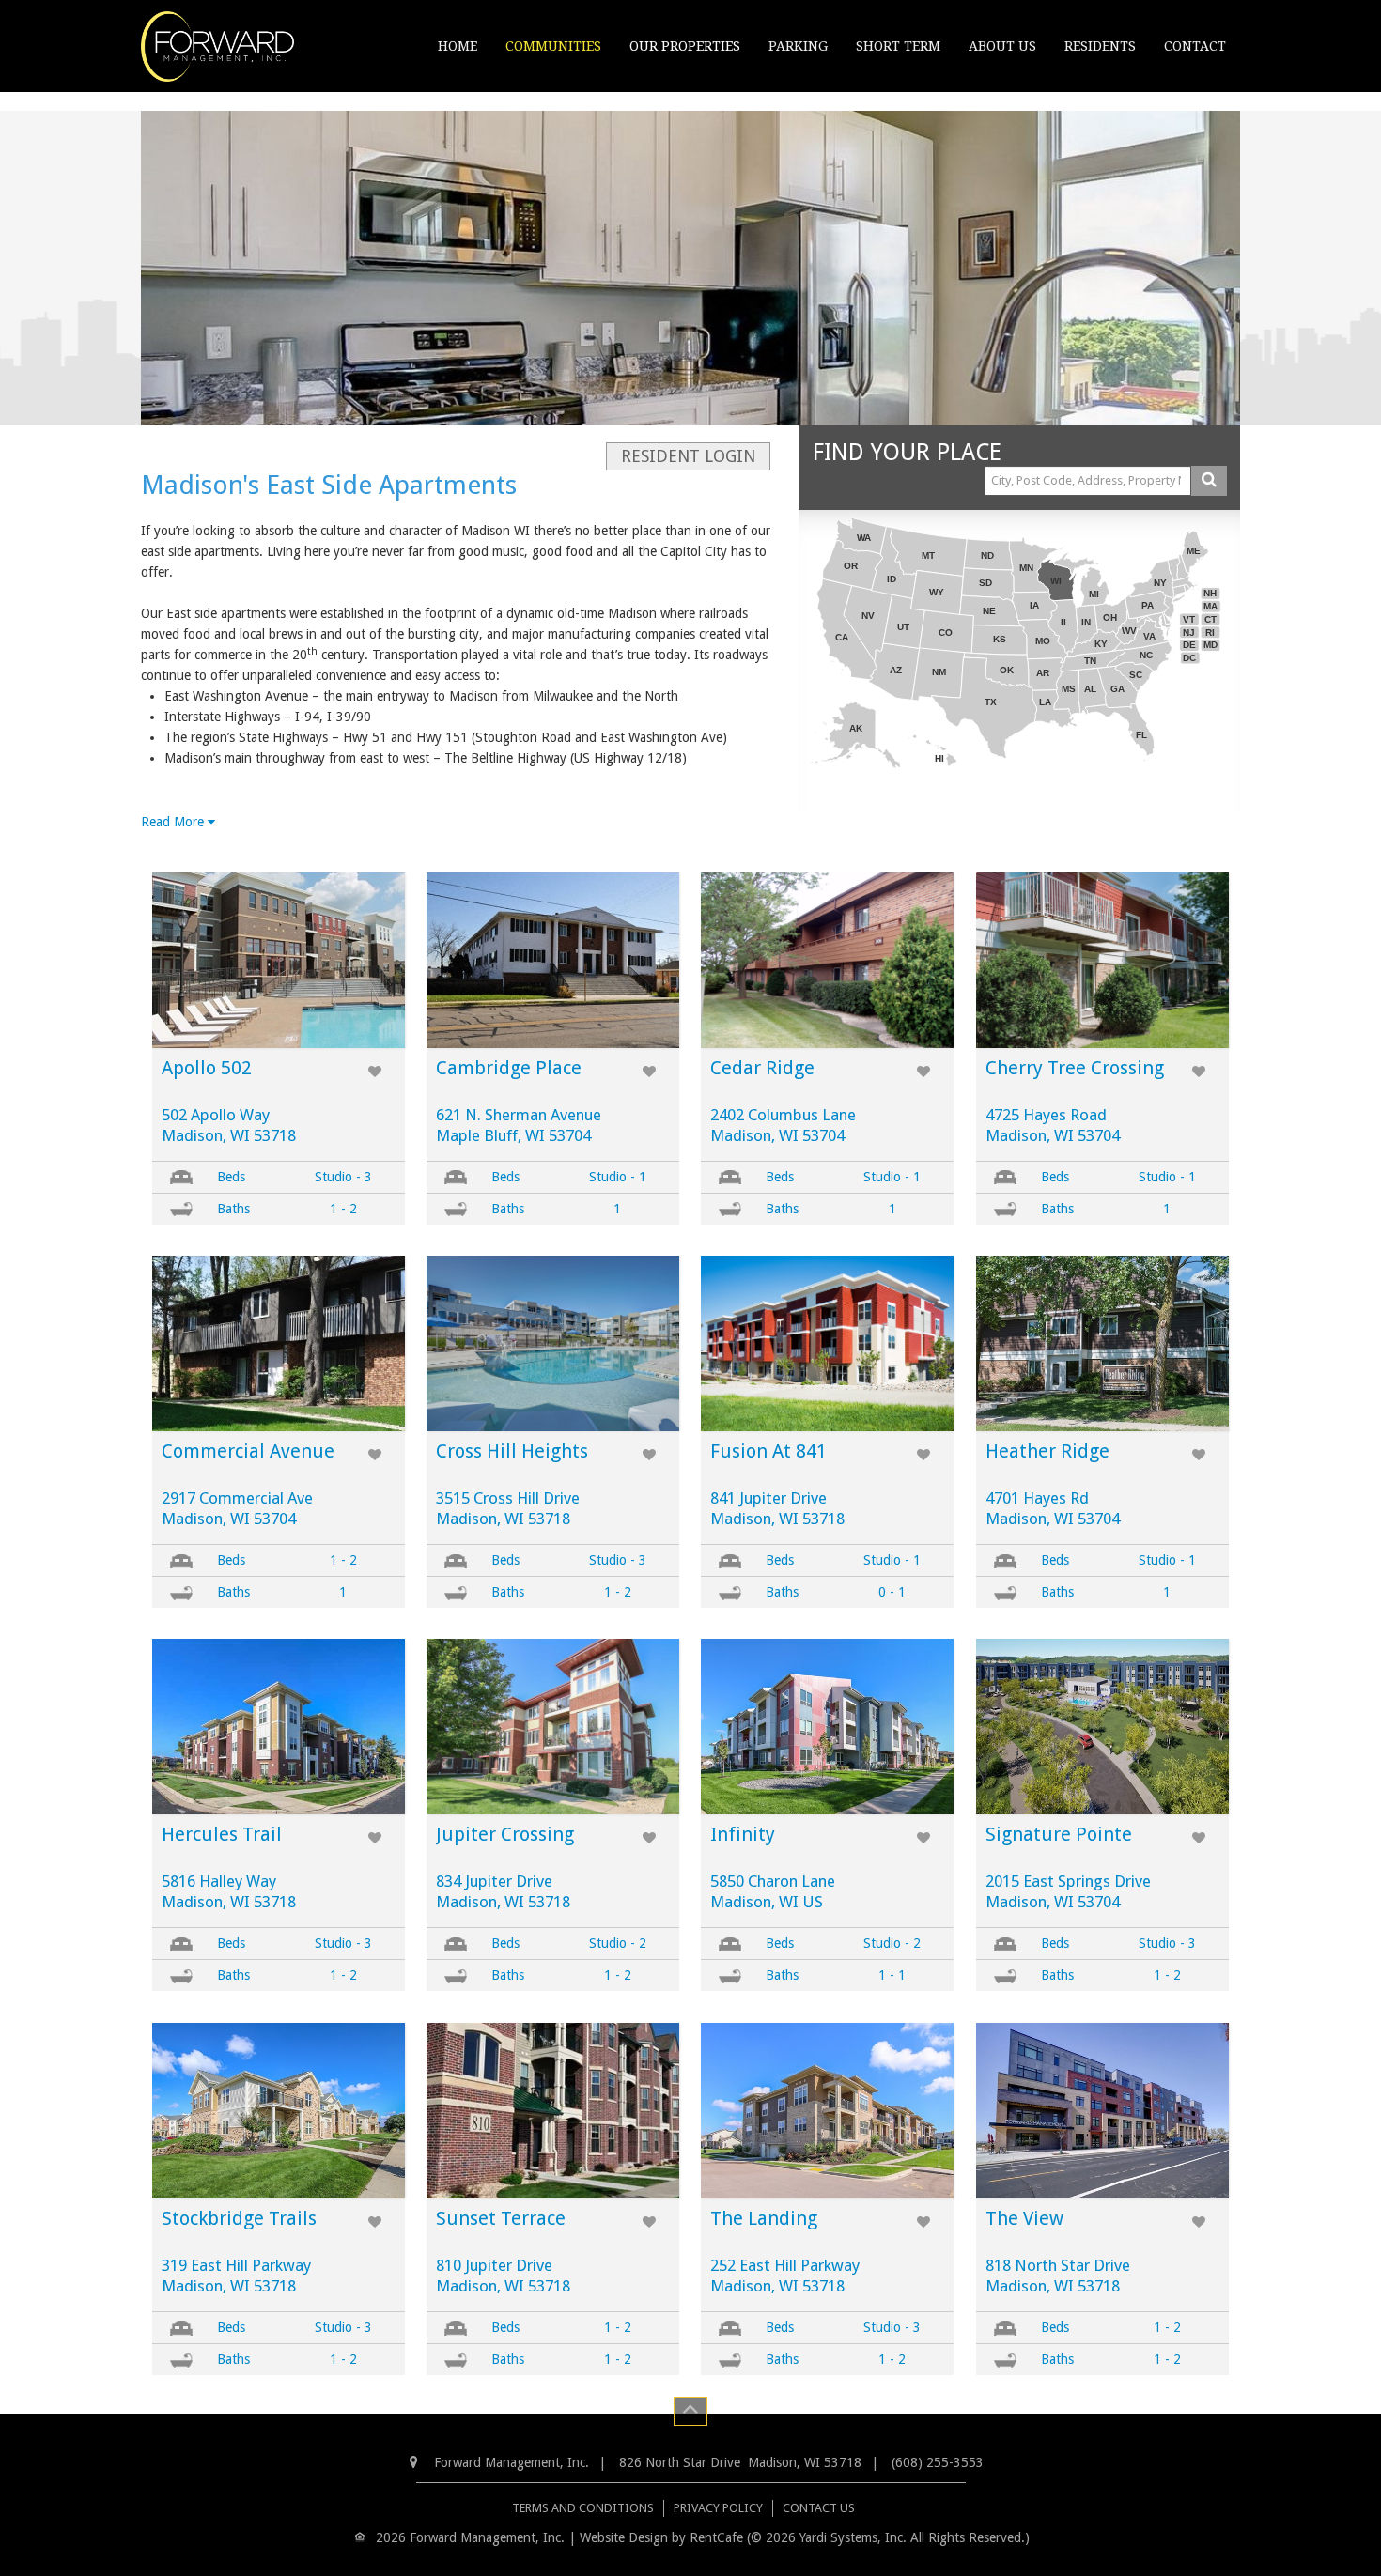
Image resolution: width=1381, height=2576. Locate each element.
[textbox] (1088, 481)
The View (1024, 2218)
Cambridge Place (509, 1068)
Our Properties (685, 46)
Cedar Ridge (762, 1068)
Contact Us (819, 2508)
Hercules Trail (222, 1834)
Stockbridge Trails (239, 2218)
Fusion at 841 (768, 1451)
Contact (1195, 46)
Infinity (743, 1834)
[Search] (1209, 481)
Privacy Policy (718, 2508)
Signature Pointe (1059, 1834)
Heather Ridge (1047, 1451)
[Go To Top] (690, 2411)
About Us (1002, 46)
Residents (1100, 46)
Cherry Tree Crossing (1075, 1068)
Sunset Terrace (501, 2218)
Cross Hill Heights (512, 1451)
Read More (174, 822)
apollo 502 (207, 1068)
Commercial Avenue (248, 1451)
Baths (233, 1209)
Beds (231, 1177)
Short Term (898, 46)
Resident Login (688, 456)
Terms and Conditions (583, 2508)
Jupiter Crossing (505, 1834)
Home (458, 46)
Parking (798, 46)
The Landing (764, 2218)
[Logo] (217, 45)
